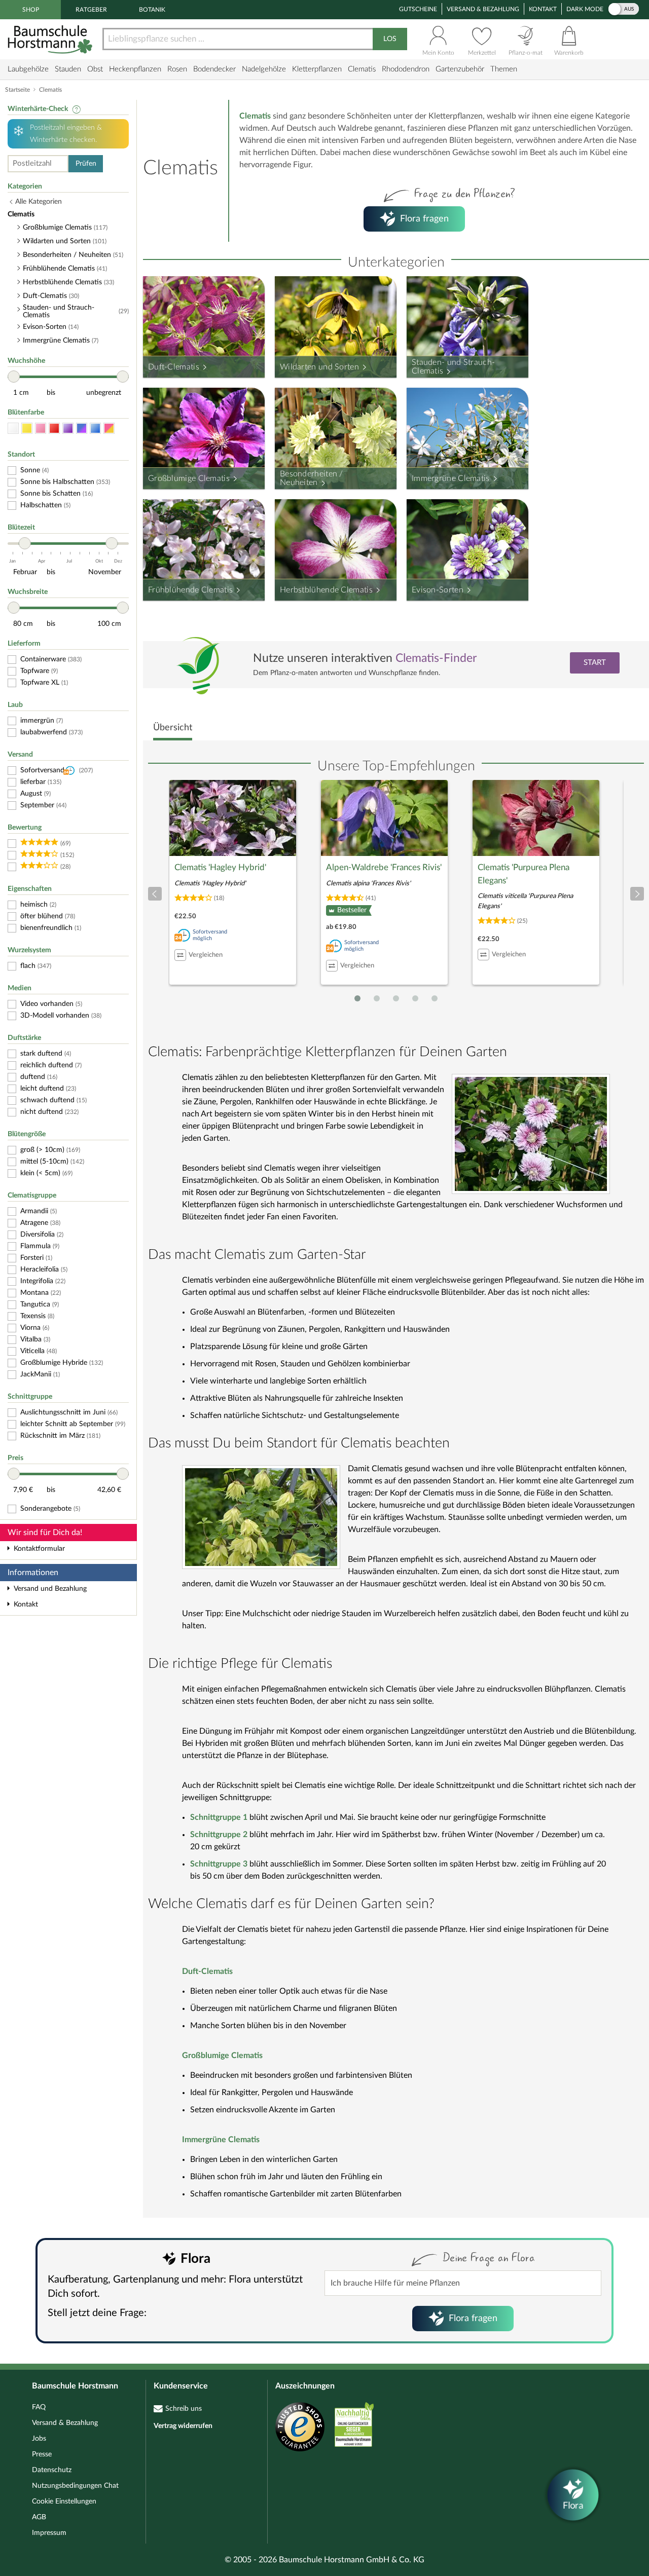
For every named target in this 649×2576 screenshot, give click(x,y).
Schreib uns (184, 2409)
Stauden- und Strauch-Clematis (453, 367)
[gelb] (27, 428)
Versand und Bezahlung (50, 1589)
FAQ (39, 2407)
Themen (504, 69)
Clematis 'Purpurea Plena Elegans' (524, 874)
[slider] (14, 377)
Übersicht (173, 728)
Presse (42, 2454)
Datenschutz (52, 2470)
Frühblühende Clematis (190, 590)
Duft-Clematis (174, 367)
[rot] (54, 428)
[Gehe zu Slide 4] (415, 998)
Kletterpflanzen (317, 69)
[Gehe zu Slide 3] (396, 998)
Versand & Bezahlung (483, 9)
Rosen (177, 69)
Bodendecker (214, 69)
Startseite (17, 90)
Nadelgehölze (264, 69)
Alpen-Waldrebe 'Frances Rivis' (384, 867)
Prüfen (86, 164)
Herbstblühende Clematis (326, 590)
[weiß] (13, 428)
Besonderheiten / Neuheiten (312, 478)
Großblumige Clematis (189, 478)
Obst (95, 69)
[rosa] (41, 428)
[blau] (95, 428)
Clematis (362, 69)
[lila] (68, 428)
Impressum (49, 2533)
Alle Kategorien (39, 202)
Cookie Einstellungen (64, 2502)
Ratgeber (91, 10)
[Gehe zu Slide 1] (357, 998)
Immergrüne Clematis (451, 478)
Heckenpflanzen (135, 69)
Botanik (152, 10)
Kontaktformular (39, 1549)
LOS (390, 39)
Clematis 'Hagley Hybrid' (220, 867)
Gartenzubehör (460, 69)
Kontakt (543, 9)
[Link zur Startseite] (51, 39)
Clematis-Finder (436, 658)
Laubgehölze (28, 69)
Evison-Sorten (438, 590)
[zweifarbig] (109, 428)
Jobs (39, 2439)
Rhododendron (406, 69)
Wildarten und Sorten (319, 367)
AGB (39, 2517)
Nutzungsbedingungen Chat (75, 2486)
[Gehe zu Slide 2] (377, 998)
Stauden (68, 69)
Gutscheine (418, 9)
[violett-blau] (82, 428)
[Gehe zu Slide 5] (435, 998)
